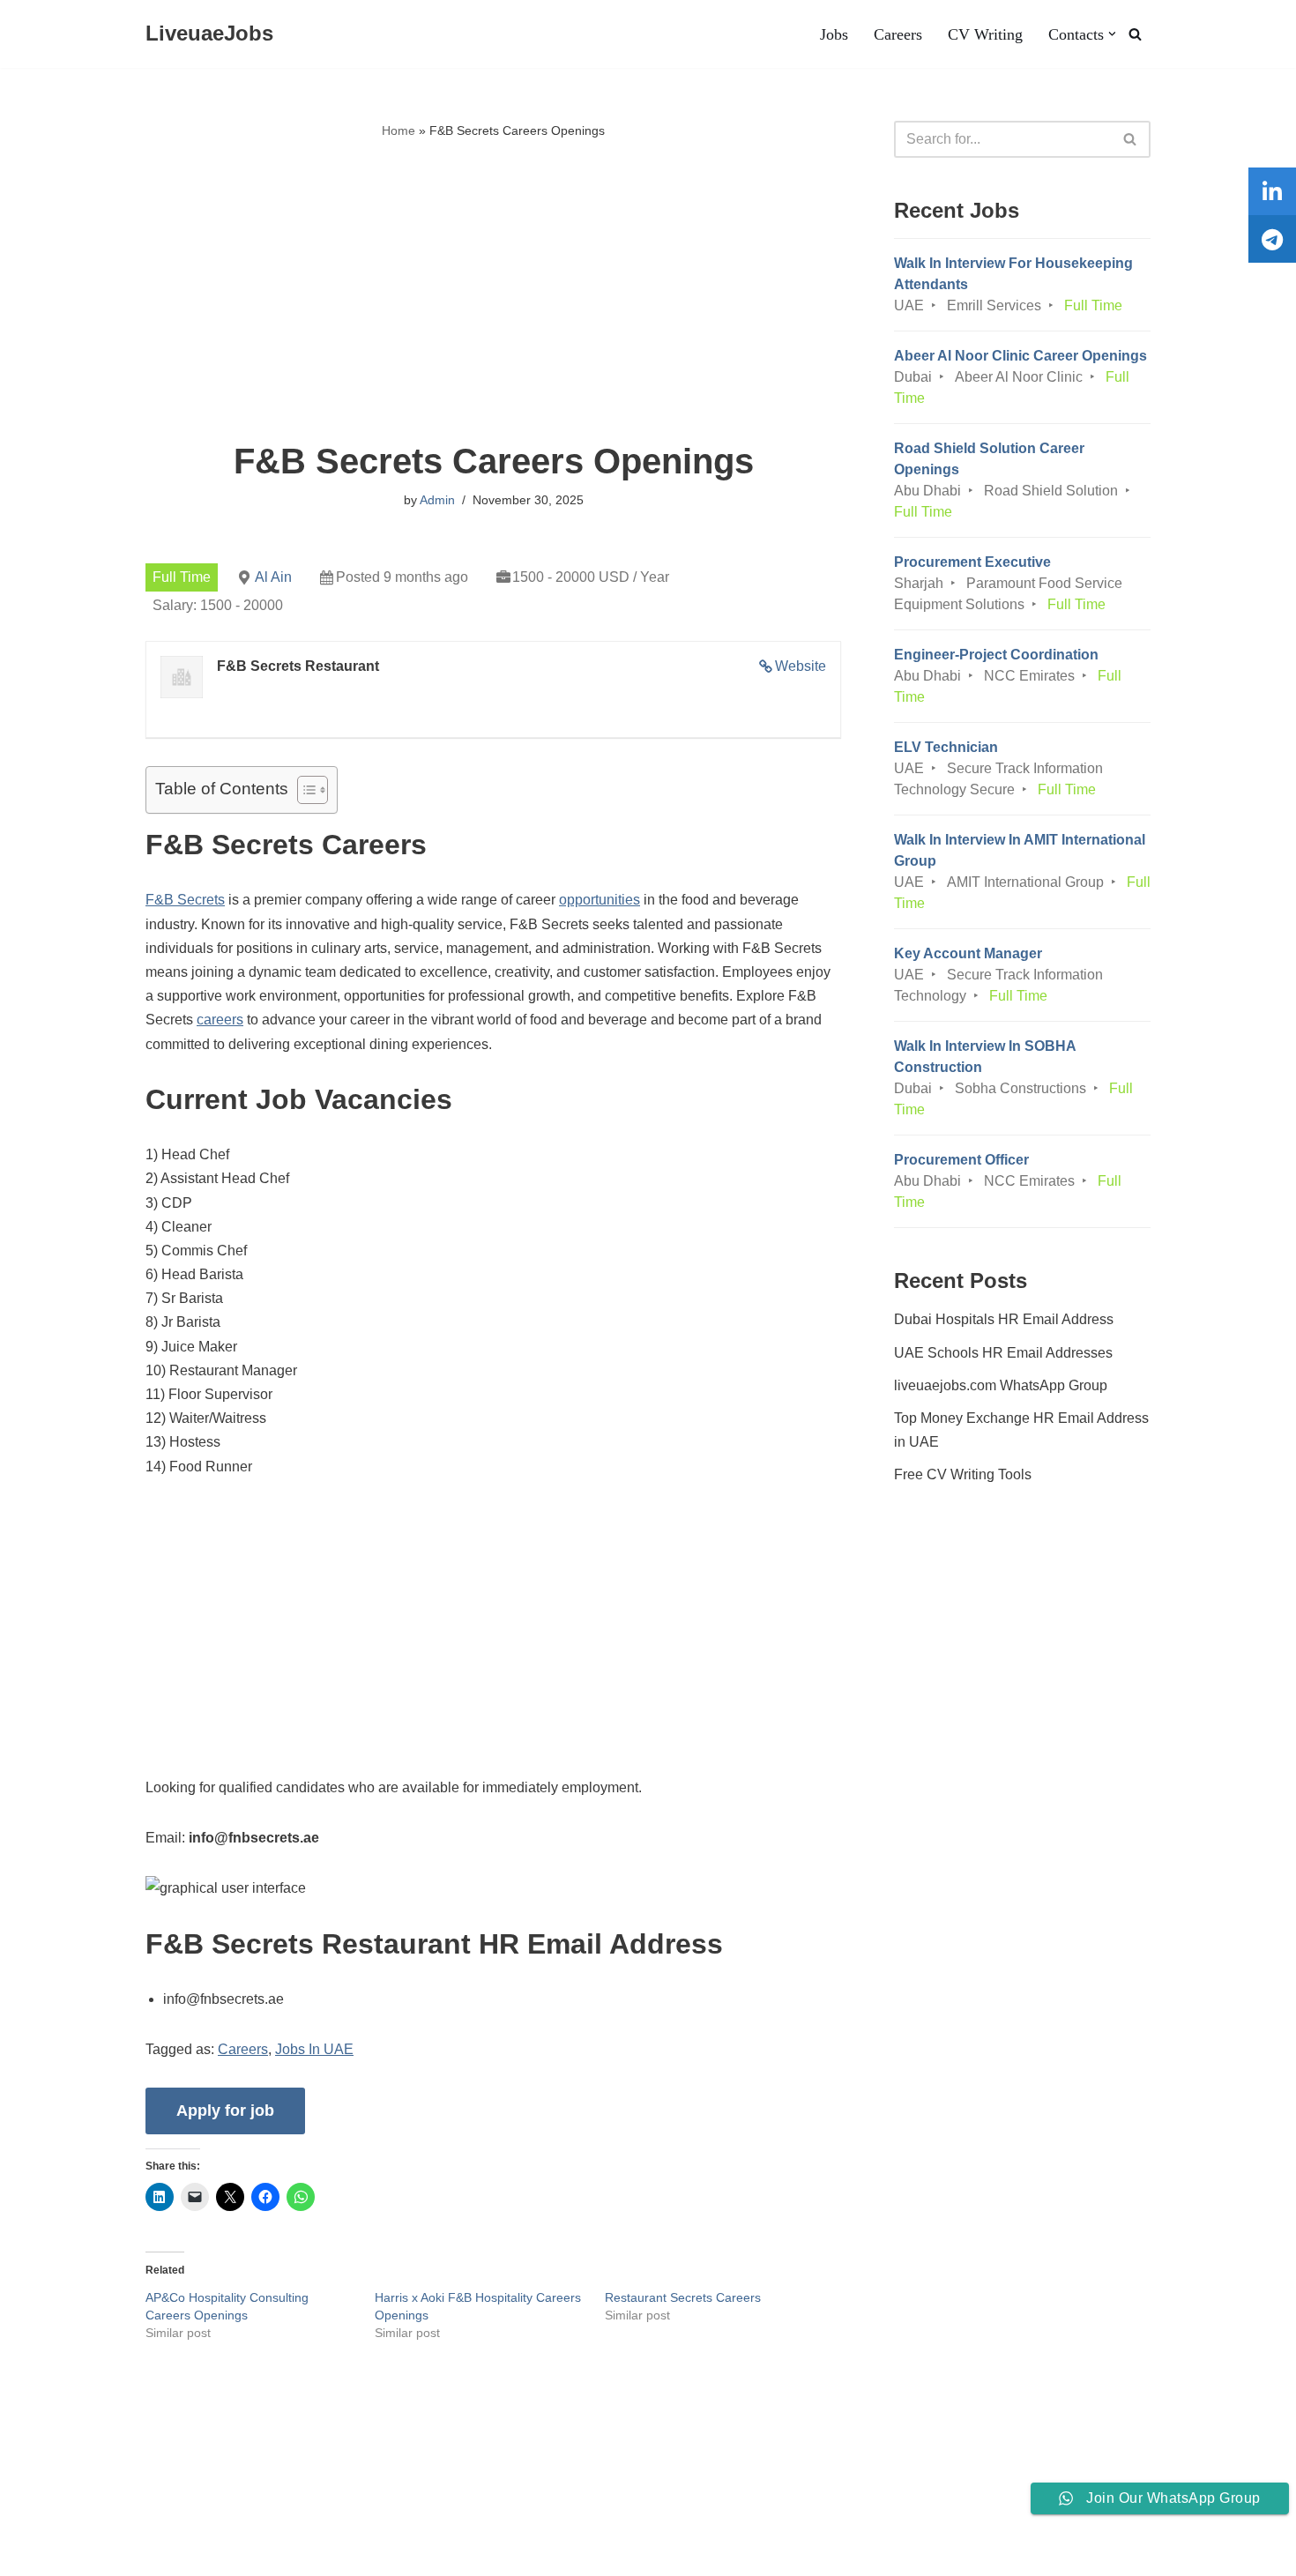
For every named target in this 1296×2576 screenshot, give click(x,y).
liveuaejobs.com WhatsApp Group (1001, 1385)
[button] (1112, 34)
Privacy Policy (216, 2509)
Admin (437, 500)
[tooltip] (1272, 191)
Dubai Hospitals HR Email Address (1004, 1319)
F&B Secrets (185, 900)
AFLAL (230, 2554)
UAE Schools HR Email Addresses (1003, 1353)
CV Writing (985, 34)
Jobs (834, 34)
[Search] (1135, 34)
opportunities (600, 900)
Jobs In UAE (314, 2049)
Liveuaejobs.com (67, 2554)
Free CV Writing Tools (963, 1474)
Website (801, 666)
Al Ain (273, 577)
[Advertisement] (493, 292)
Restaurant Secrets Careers (683, 2297)
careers (220, 1020)
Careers (898, 34)
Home (398, 130)
